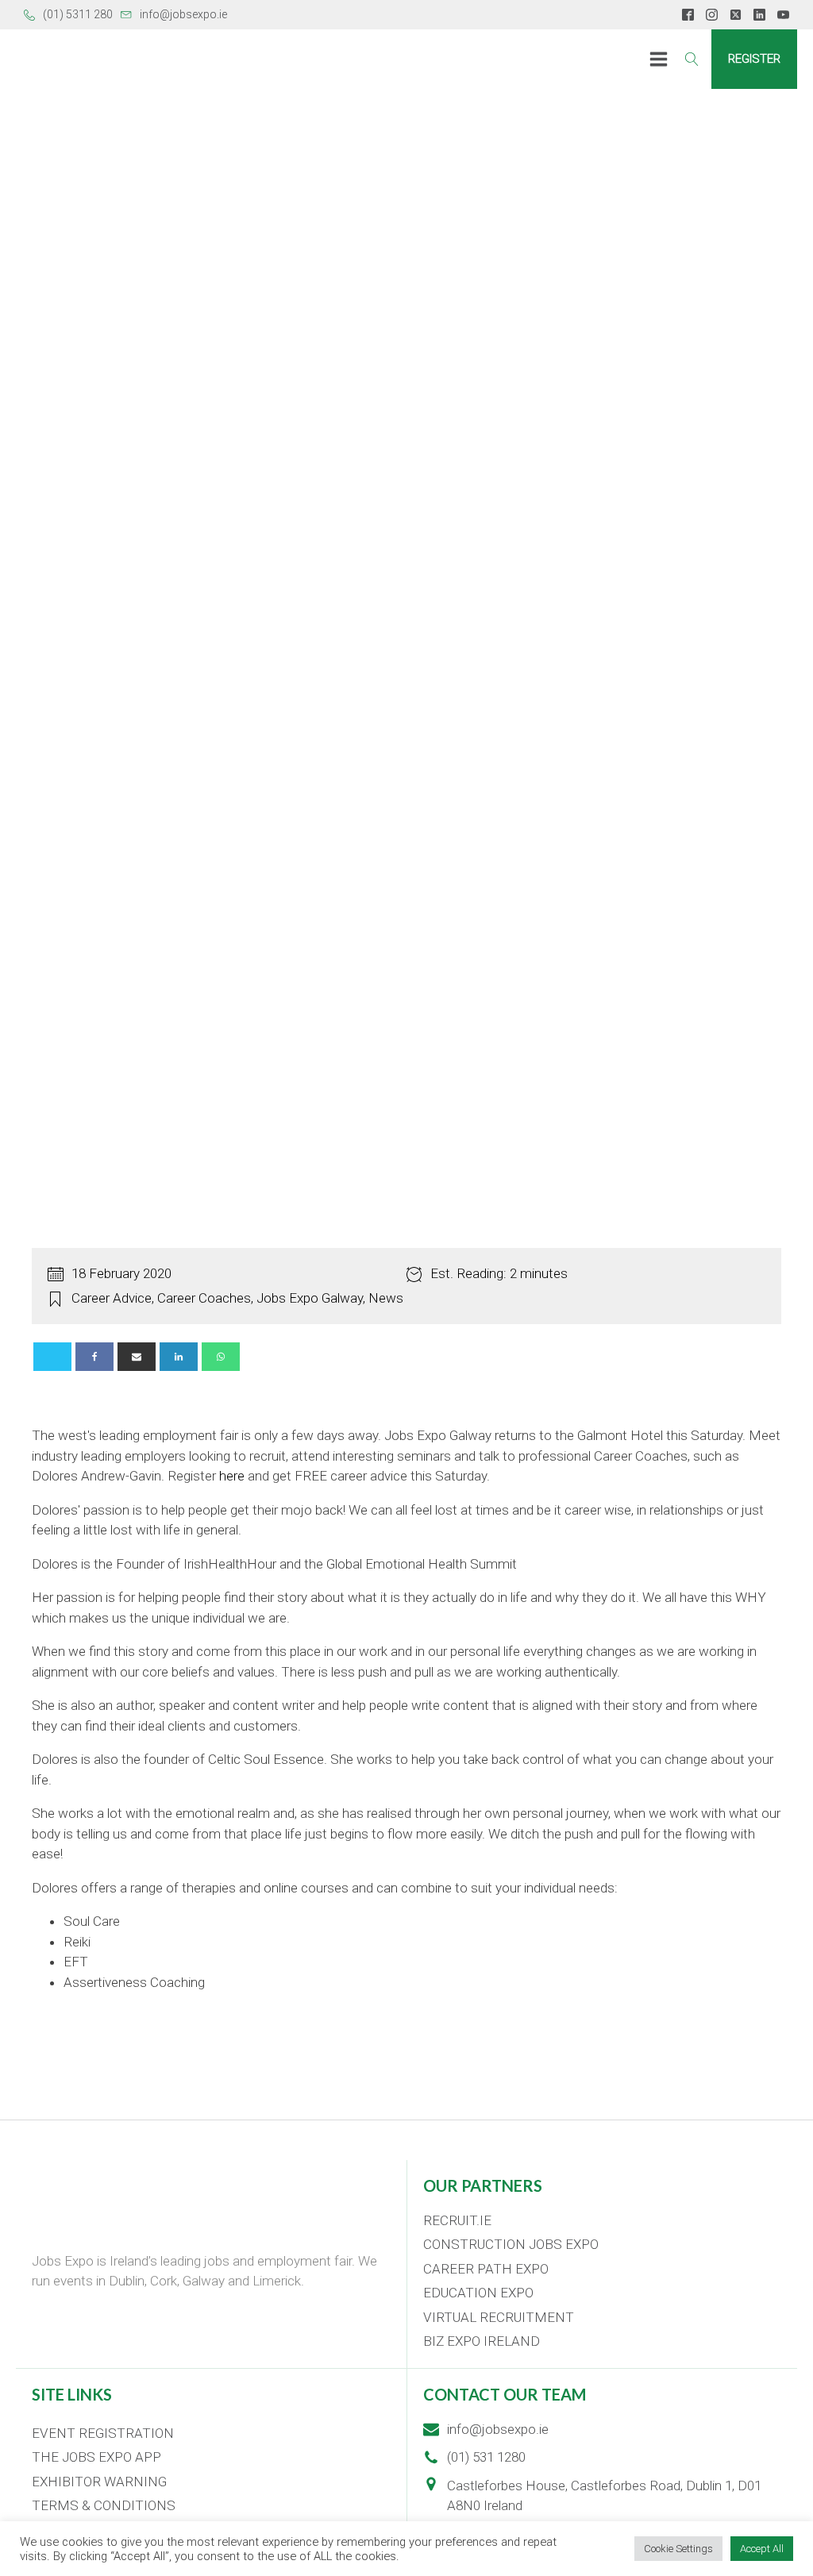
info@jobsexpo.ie (183, 14)
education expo (478, 2293)
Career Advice (112, 1298)
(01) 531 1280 (486, 2457)
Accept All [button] (762, 2549)
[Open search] (692, 59)
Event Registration (103, 2433)
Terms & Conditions (104, 2505)
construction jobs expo (511, 2244)
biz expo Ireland (482, 2341)
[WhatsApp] (221, 1357)
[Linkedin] (179, 1357)
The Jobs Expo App (96, 2457)
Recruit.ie (457, 2220)
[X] (52, 1357)
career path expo (486, 2269)
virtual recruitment (499, 2317)
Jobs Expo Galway (310, 1298)
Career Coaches (204, 1298)
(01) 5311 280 (78, 14)
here (232, 1476)
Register (754, 59)
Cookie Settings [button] (678, 2549)
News (386, 1298)
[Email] (137, 1357)
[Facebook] (94, 1357)
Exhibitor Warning (99, 2482)
